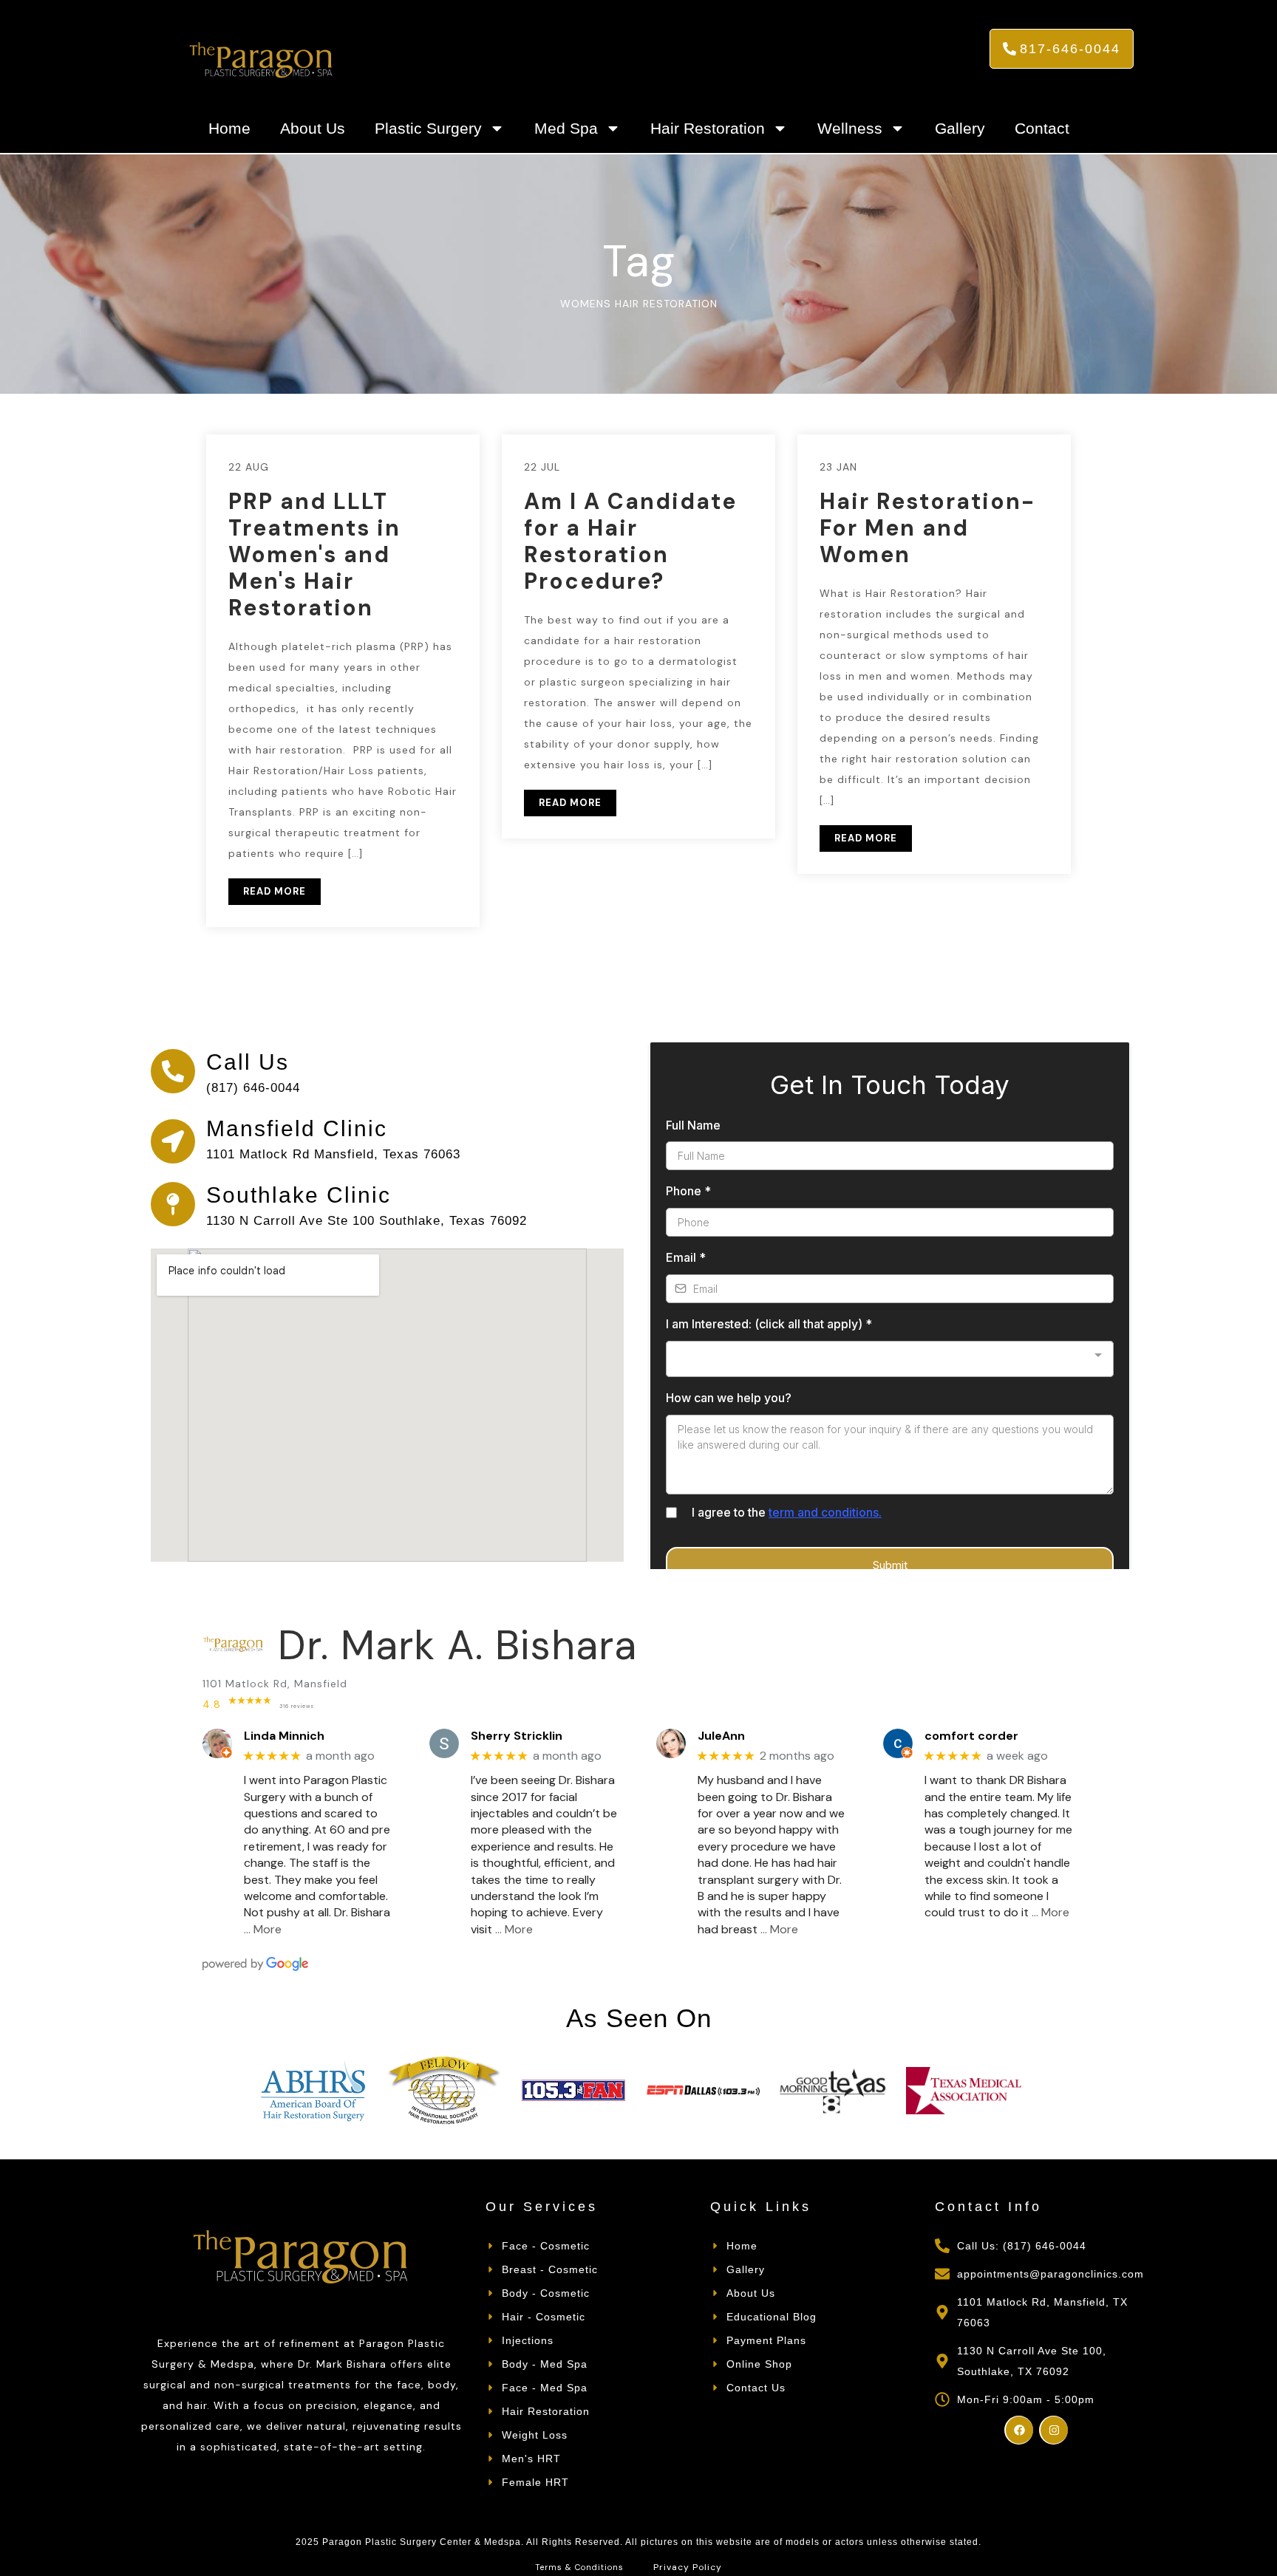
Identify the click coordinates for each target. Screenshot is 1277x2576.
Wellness (850, 128)
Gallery (960, 128)
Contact (1042, 128)
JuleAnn (721, 1736)
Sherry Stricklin (517, 1736)
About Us (313, 128)
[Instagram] (1053, 2430)
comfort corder (971, 1736)
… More (263, 1929)
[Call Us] (173, 1071)
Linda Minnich (284, 1736)
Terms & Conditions (579, 2567)
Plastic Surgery (428, 128)
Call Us (248, 1062)
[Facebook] (1019, 2430)
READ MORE (275, 891)
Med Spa (566, 128)
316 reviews (297, 1706)
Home (229, 128)
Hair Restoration (708, 128)
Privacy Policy (688, 2567)
